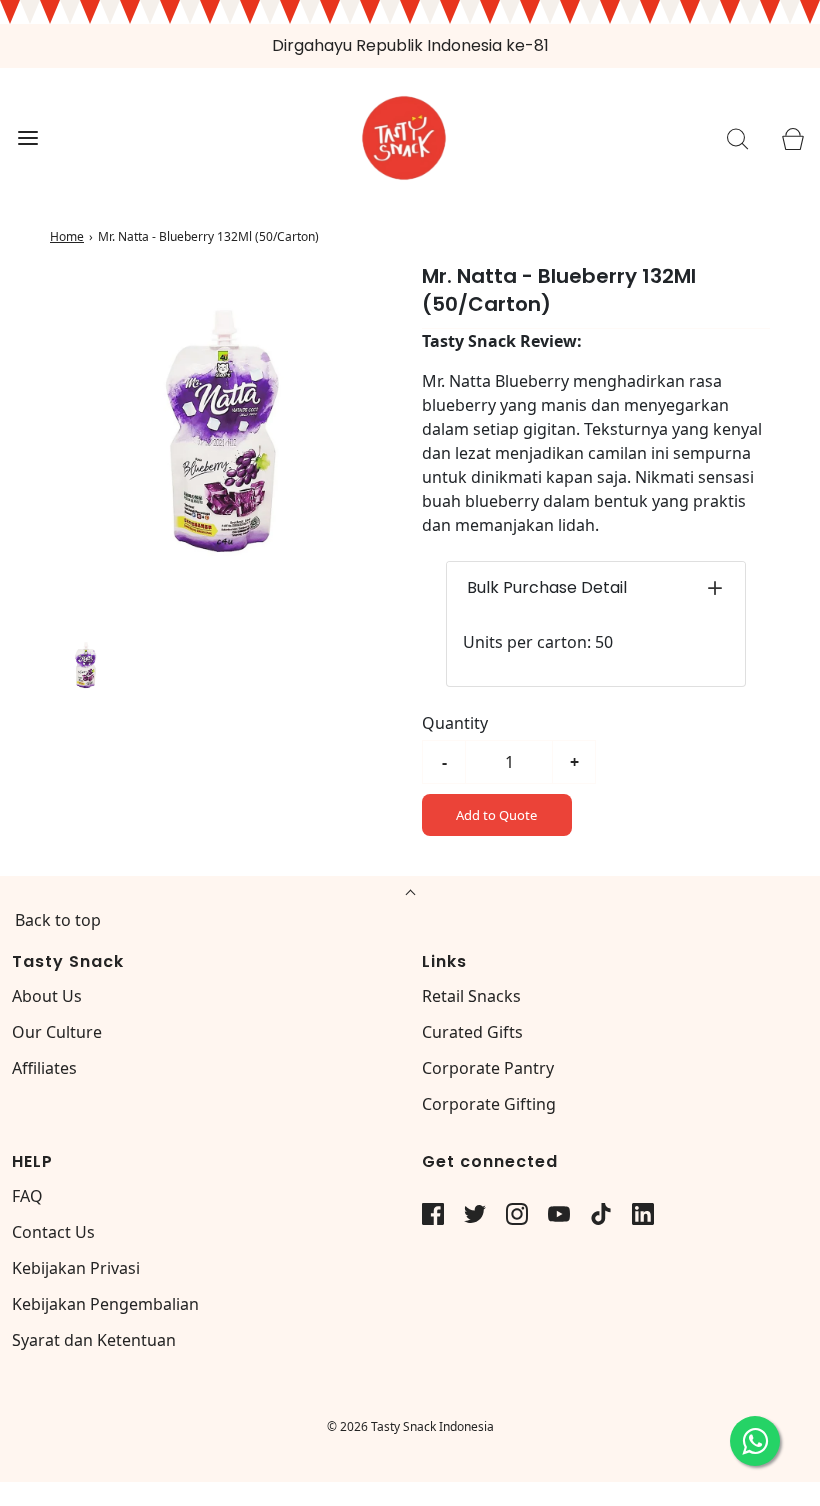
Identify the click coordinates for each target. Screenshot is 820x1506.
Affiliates (44, 1068)
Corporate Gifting (489, 1104)
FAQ (27, 1196)
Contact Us (53, 1232)
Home (67, 236)
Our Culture (57, 1032)
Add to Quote (496, 815)
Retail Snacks (471, 996)
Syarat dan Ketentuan (94, 1340)
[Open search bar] (737, 138)
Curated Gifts (472, 1032)
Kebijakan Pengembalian (105, 1304)
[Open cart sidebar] (792, 138)
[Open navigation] (27, 138)
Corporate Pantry (488, 1068)
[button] (86, 666)
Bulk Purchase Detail (547, 587)
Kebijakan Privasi (76, 1268)
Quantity (455, 723)
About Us (47, 996)
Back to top (58, 920)
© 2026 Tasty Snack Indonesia (410, 1426)
